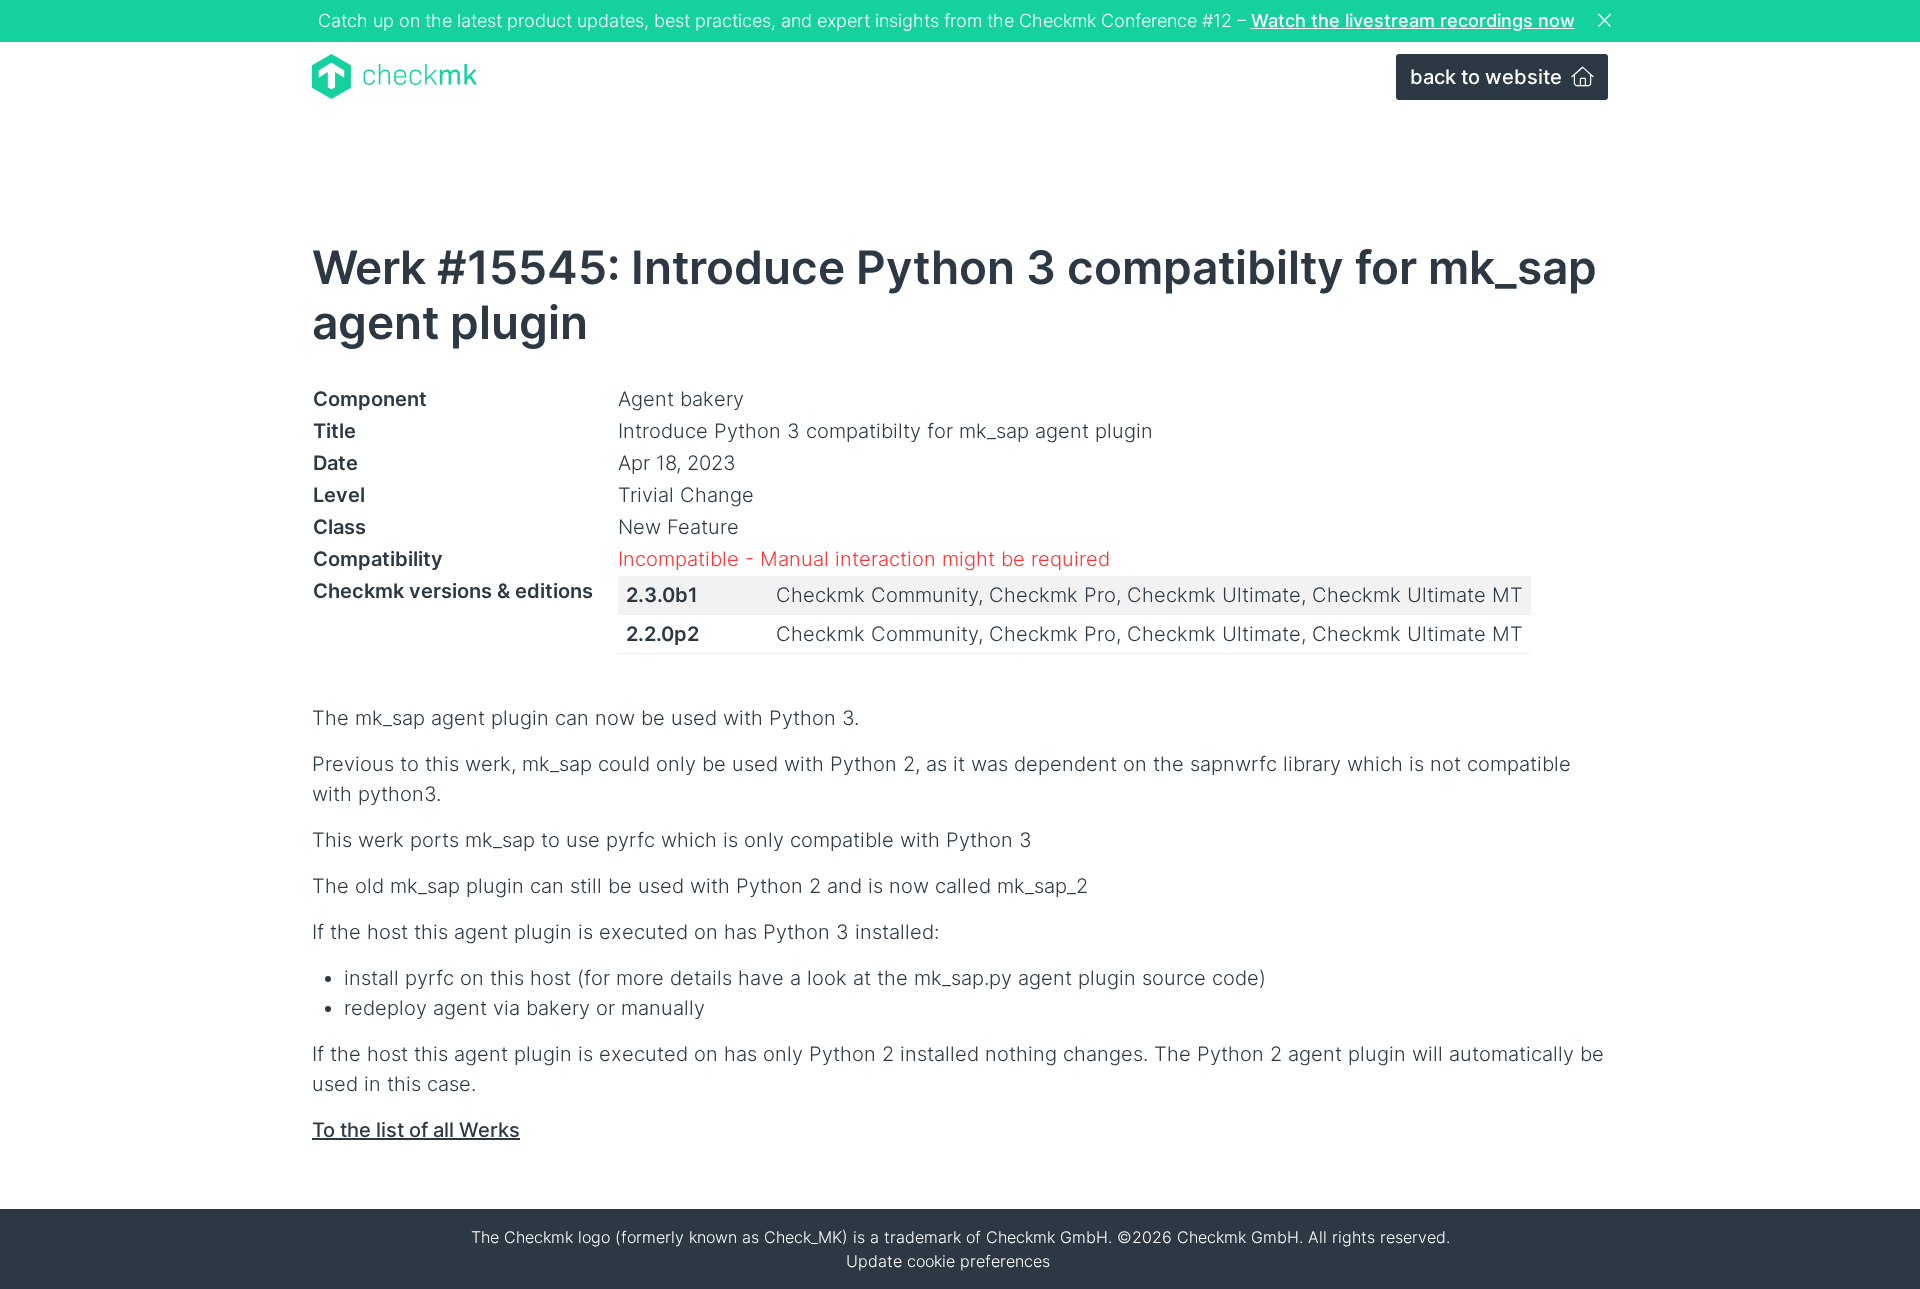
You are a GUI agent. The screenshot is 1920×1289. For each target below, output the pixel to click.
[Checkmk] (394, 76)
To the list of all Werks (416, 1130)
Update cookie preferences (948, 1261)
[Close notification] (1607, 21)
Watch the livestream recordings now (1413, 20)
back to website (1488, 77)
